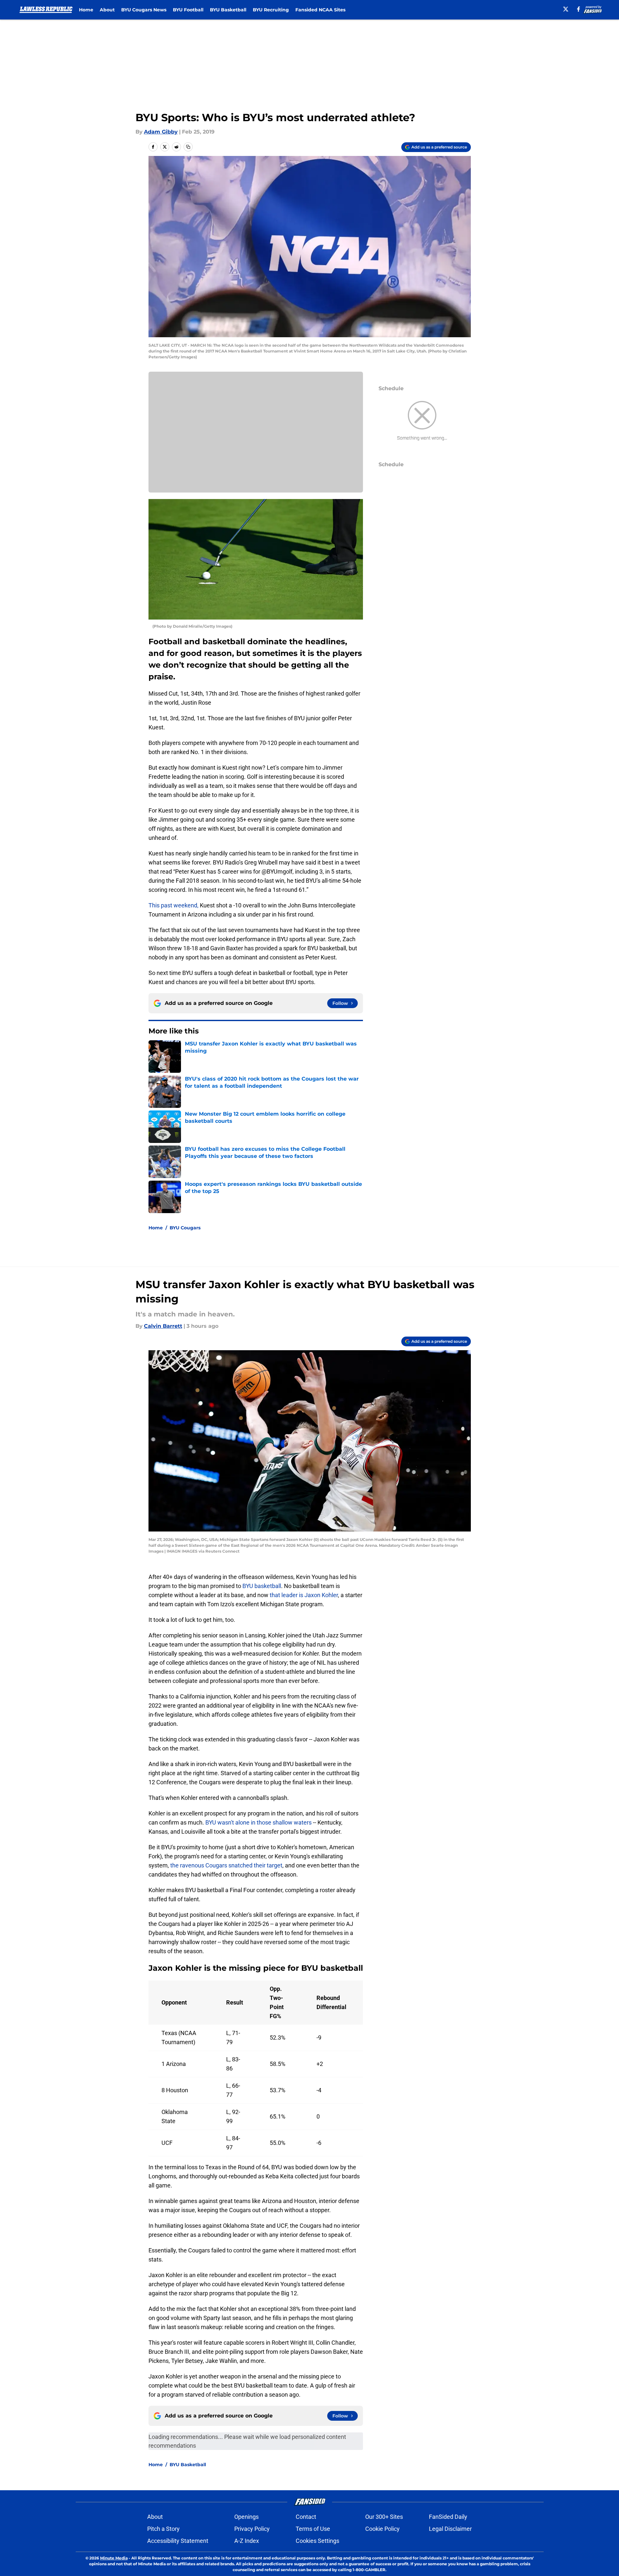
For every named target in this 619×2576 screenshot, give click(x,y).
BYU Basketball (228, 10)
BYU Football (188, 10)
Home (86, 10)
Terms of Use (313, 2529)
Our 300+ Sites (384, 2517)
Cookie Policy (382, 2529)
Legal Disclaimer (450, 2529)
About (107, 10)
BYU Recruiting (271, 10)
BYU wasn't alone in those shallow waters (258, 1822)
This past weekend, (174, 905)
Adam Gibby (161, 132)
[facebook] (579, 9)
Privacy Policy (252, 2529)
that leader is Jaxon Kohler (304, 1595)
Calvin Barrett (163, 1326)
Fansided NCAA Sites (320, 10)
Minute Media (114, 2558)
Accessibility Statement (178, 2541)
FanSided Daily (448, 2517)
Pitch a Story (163, 2529)
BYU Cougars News (144, 10)
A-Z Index (247, 2541)
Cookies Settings (317, 2541)
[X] (566, 9)
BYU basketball (262, 1586)
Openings (246, 2517)
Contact (306, 2517)
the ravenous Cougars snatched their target (226, 1865)
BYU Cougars (185, 1228)
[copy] (188, 147)
